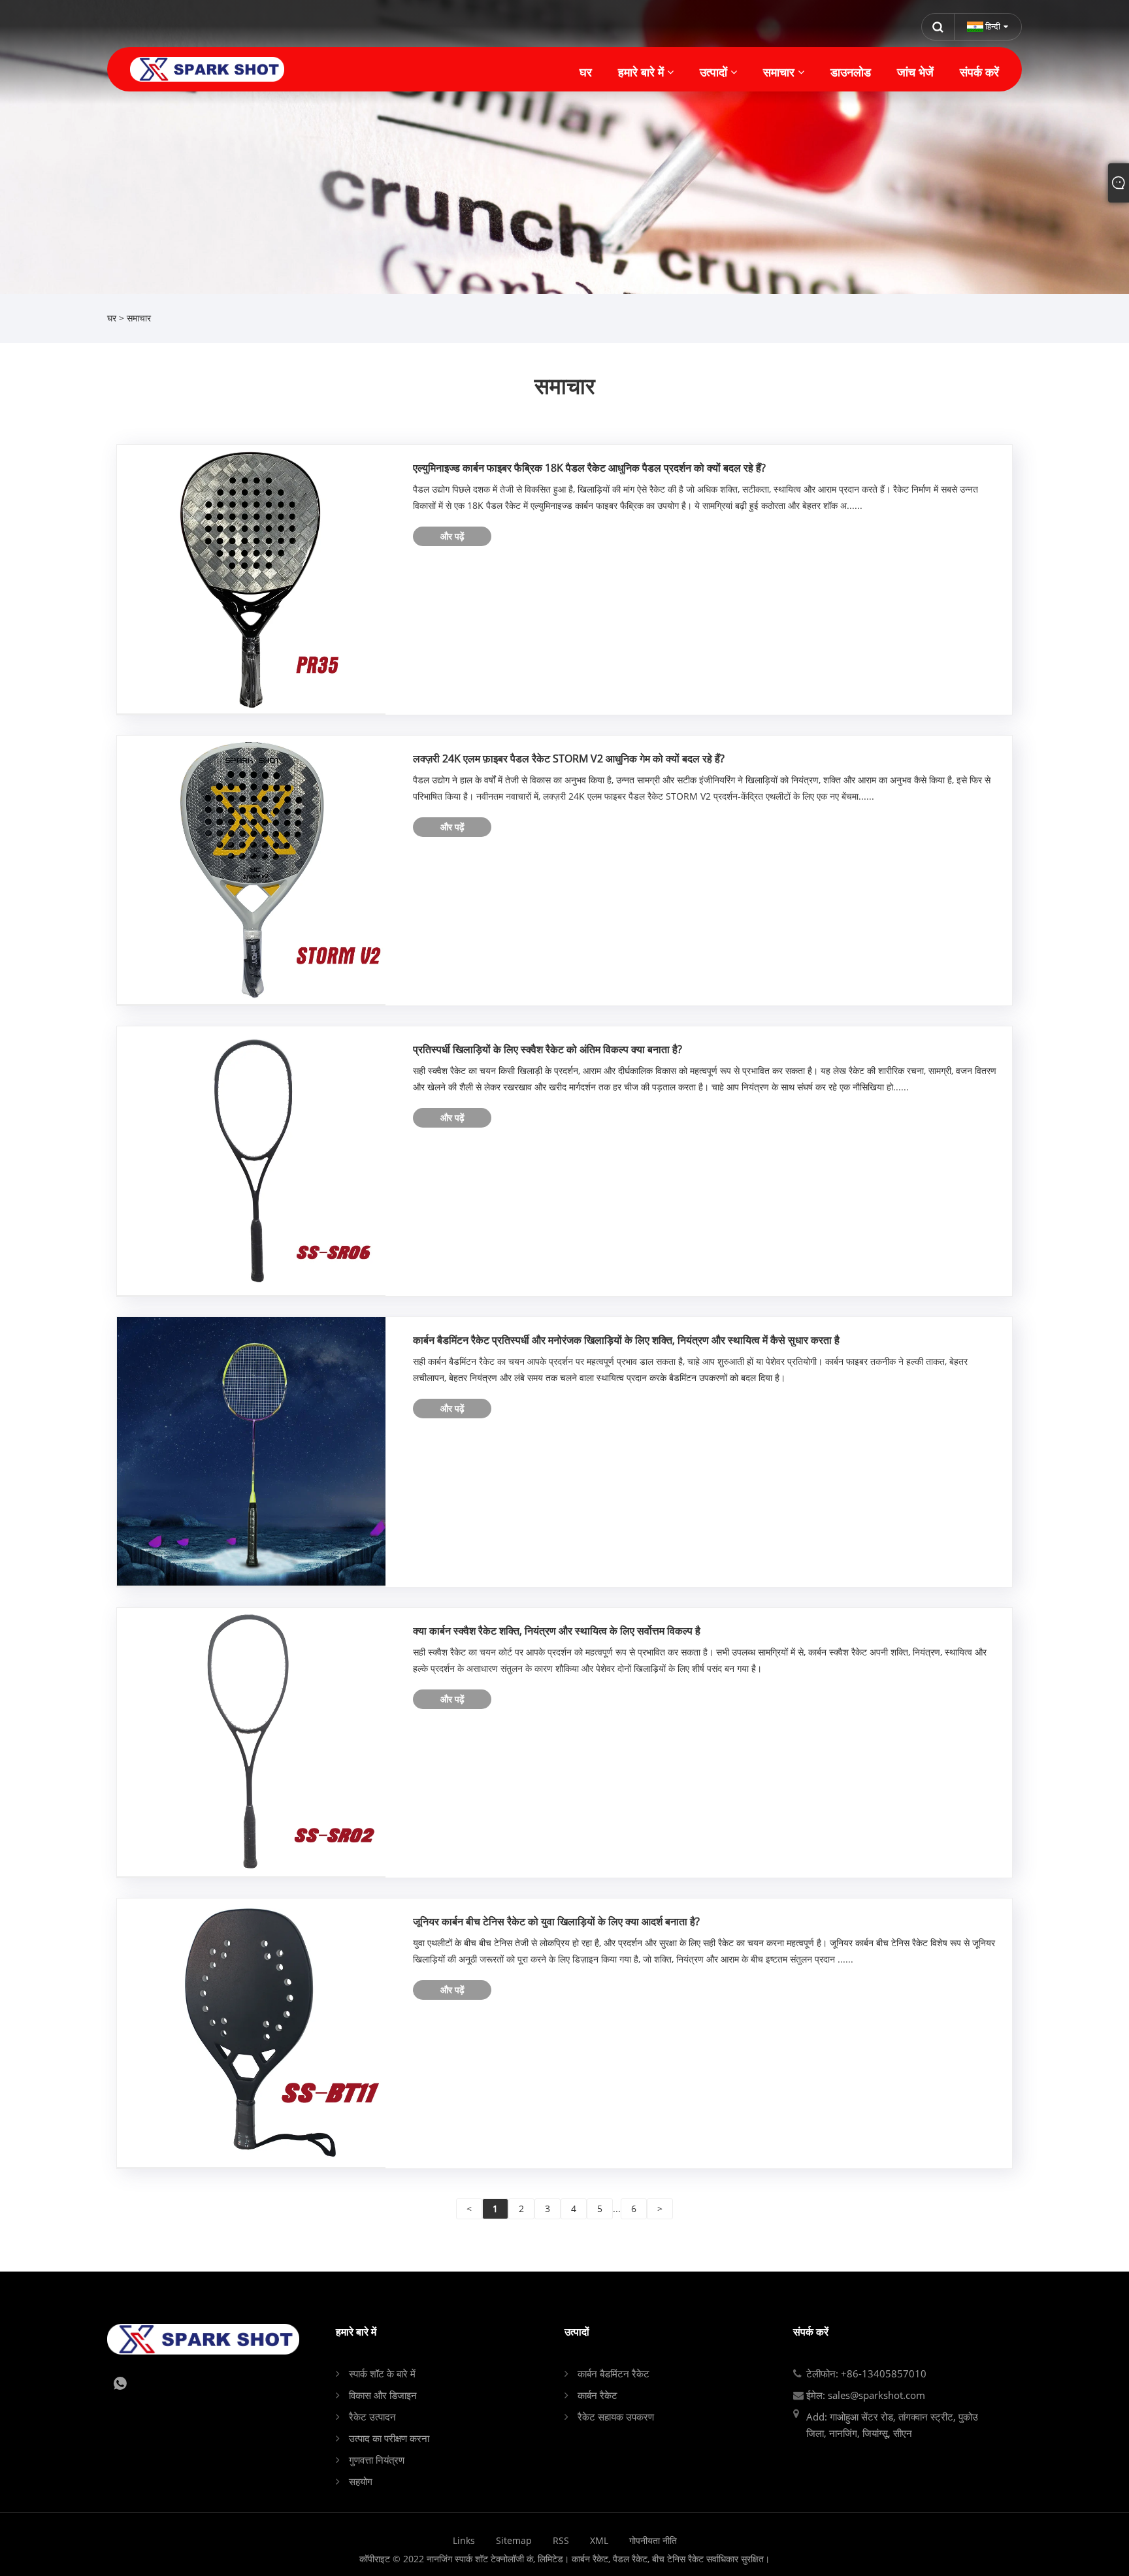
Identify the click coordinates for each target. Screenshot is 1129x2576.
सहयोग (361, 2481)
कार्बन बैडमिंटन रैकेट (614, 2373)
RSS (561, 2540)
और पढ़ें (452, 536)
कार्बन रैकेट (597, 2395)
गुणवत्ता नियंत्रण (377, 2460)
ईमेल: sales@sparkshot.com (866, 2395)
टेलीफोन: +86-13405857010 (866, 2373)
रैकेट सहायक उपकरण (616, 2417)
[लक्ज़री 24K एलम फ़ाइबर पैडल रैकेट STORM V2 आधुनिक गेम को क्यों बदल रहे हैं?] (251, 869)
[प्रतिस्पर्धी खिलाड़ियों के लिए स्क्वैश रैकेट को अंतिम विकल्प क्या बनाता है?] (251, 1159)
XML (599, 2540)
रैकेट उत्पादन (372, 2417)
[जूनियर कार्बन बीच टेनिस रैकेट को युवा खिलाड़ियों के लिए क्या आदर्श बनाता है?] (251, 2031)
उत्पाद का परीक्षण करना (389, 2438)
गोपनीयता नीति (653, 2540)
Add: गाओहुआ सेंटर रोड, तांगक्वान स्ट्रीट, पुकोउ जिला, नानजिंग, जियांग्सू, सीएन (892, 2425)
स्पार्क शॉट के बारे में (382, 2373)
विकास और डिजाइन (383, 2395)
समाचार (139, 318)
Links (464, 2540)
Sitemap (514, 2540)
